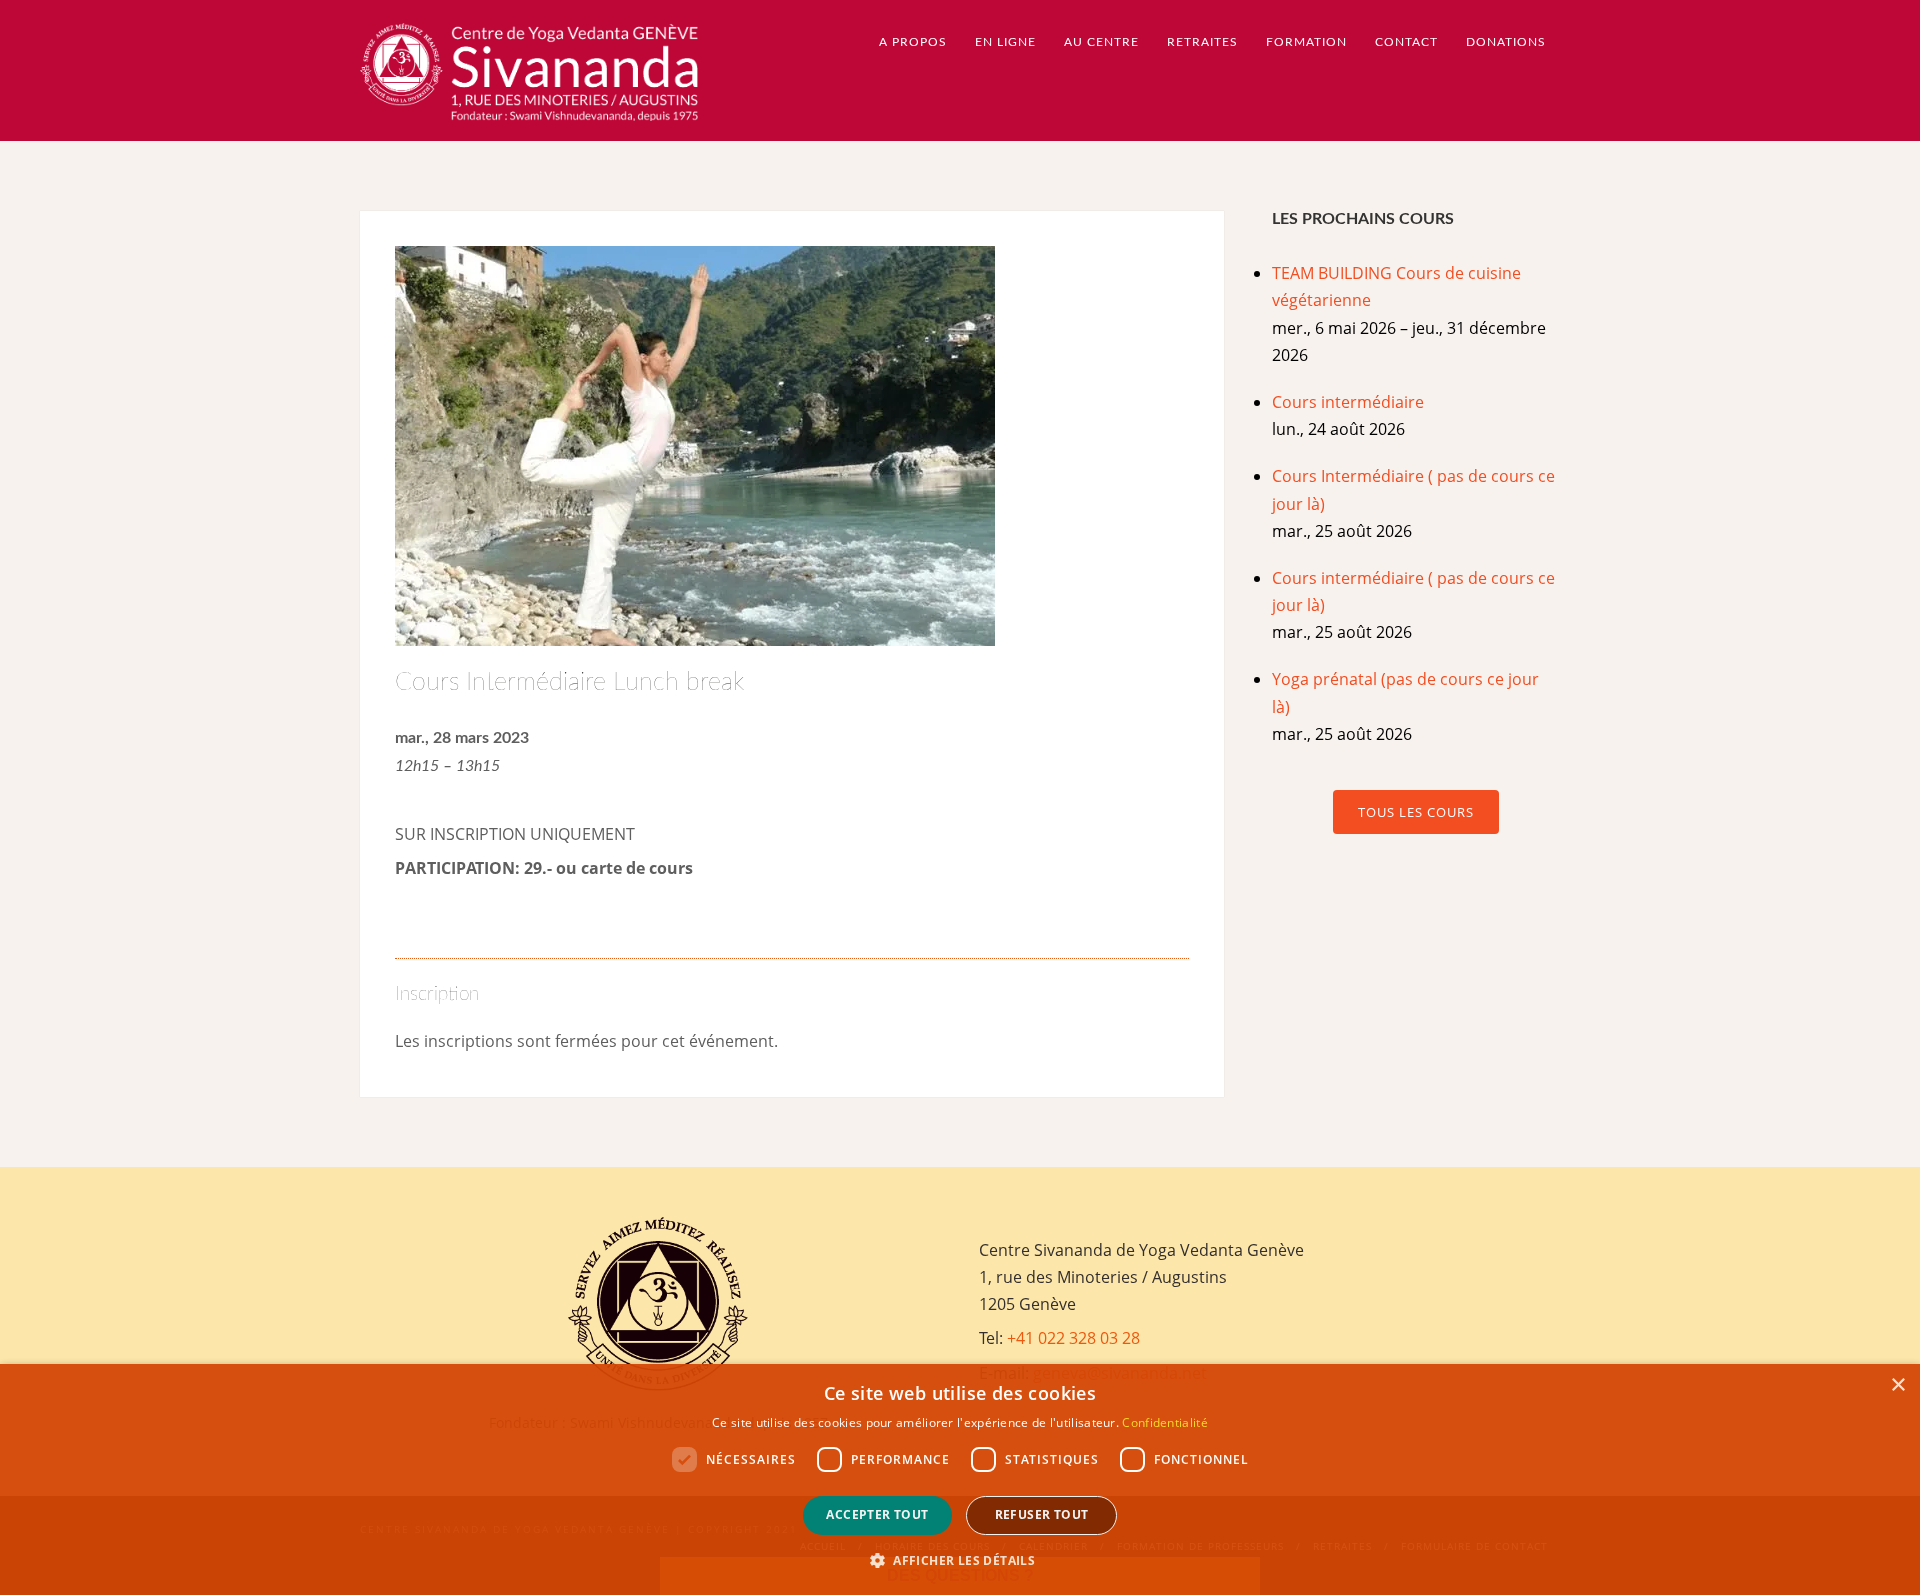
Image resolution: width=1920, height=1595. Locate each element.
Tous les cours (1416, 812)
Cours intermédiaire (1348, 402)
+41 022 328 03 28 (1073, 1338)
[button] (960, 1560)
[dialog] (960, 1479)
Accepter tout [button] (877, 1514)
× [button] (1897, 1385)
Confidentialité (1165, 1422)
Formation (1306, 42)
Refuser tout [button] (1042, 1514)
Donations (1506, 42)
